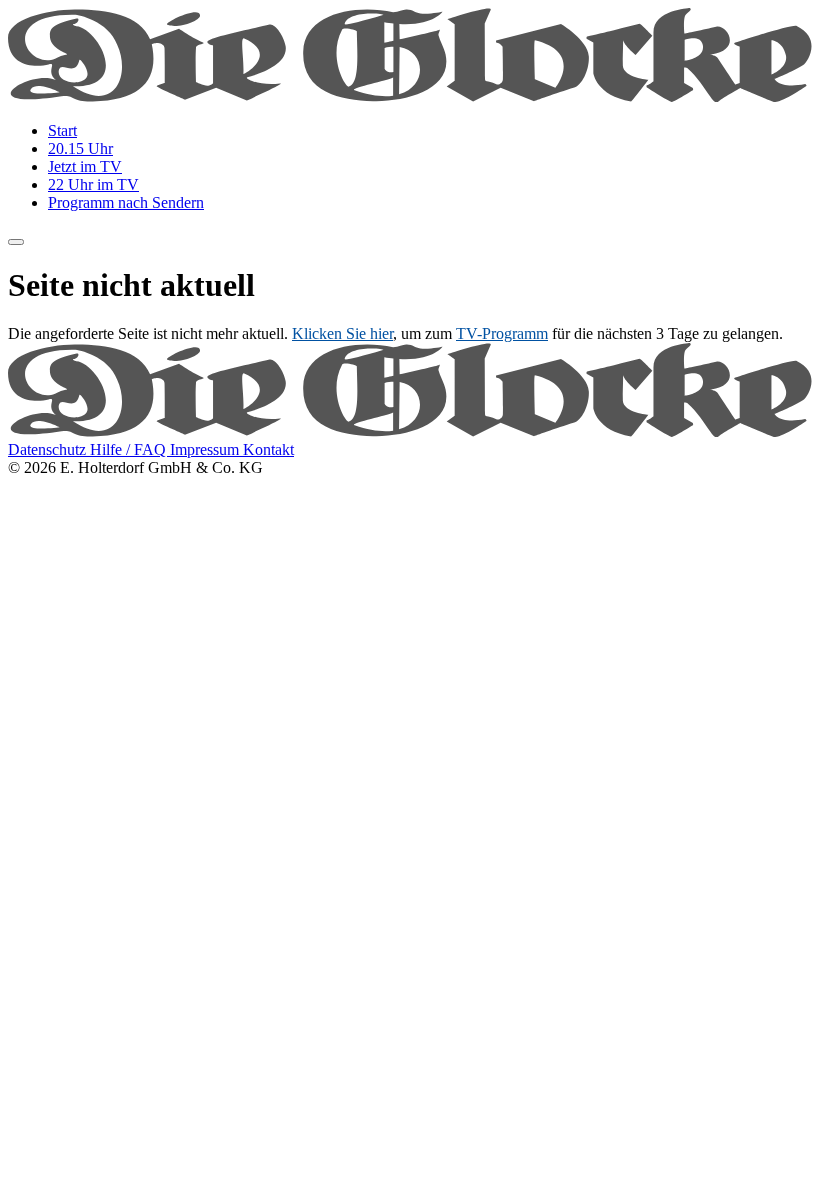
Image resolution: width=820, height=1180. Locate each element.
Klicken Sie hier (342, 333)
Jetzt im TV (85, 166)
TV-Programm (502, 333)
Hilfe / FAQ (130, 449)
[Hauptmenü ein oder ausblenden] (16, 242)
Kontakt (268, 449)
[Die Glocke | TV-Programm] (410, 96)
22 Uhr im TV (93, 184)
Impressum (206, 449)
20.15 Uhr (80, 148)
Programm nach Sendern (126, 202)
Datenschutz (49, 449)
